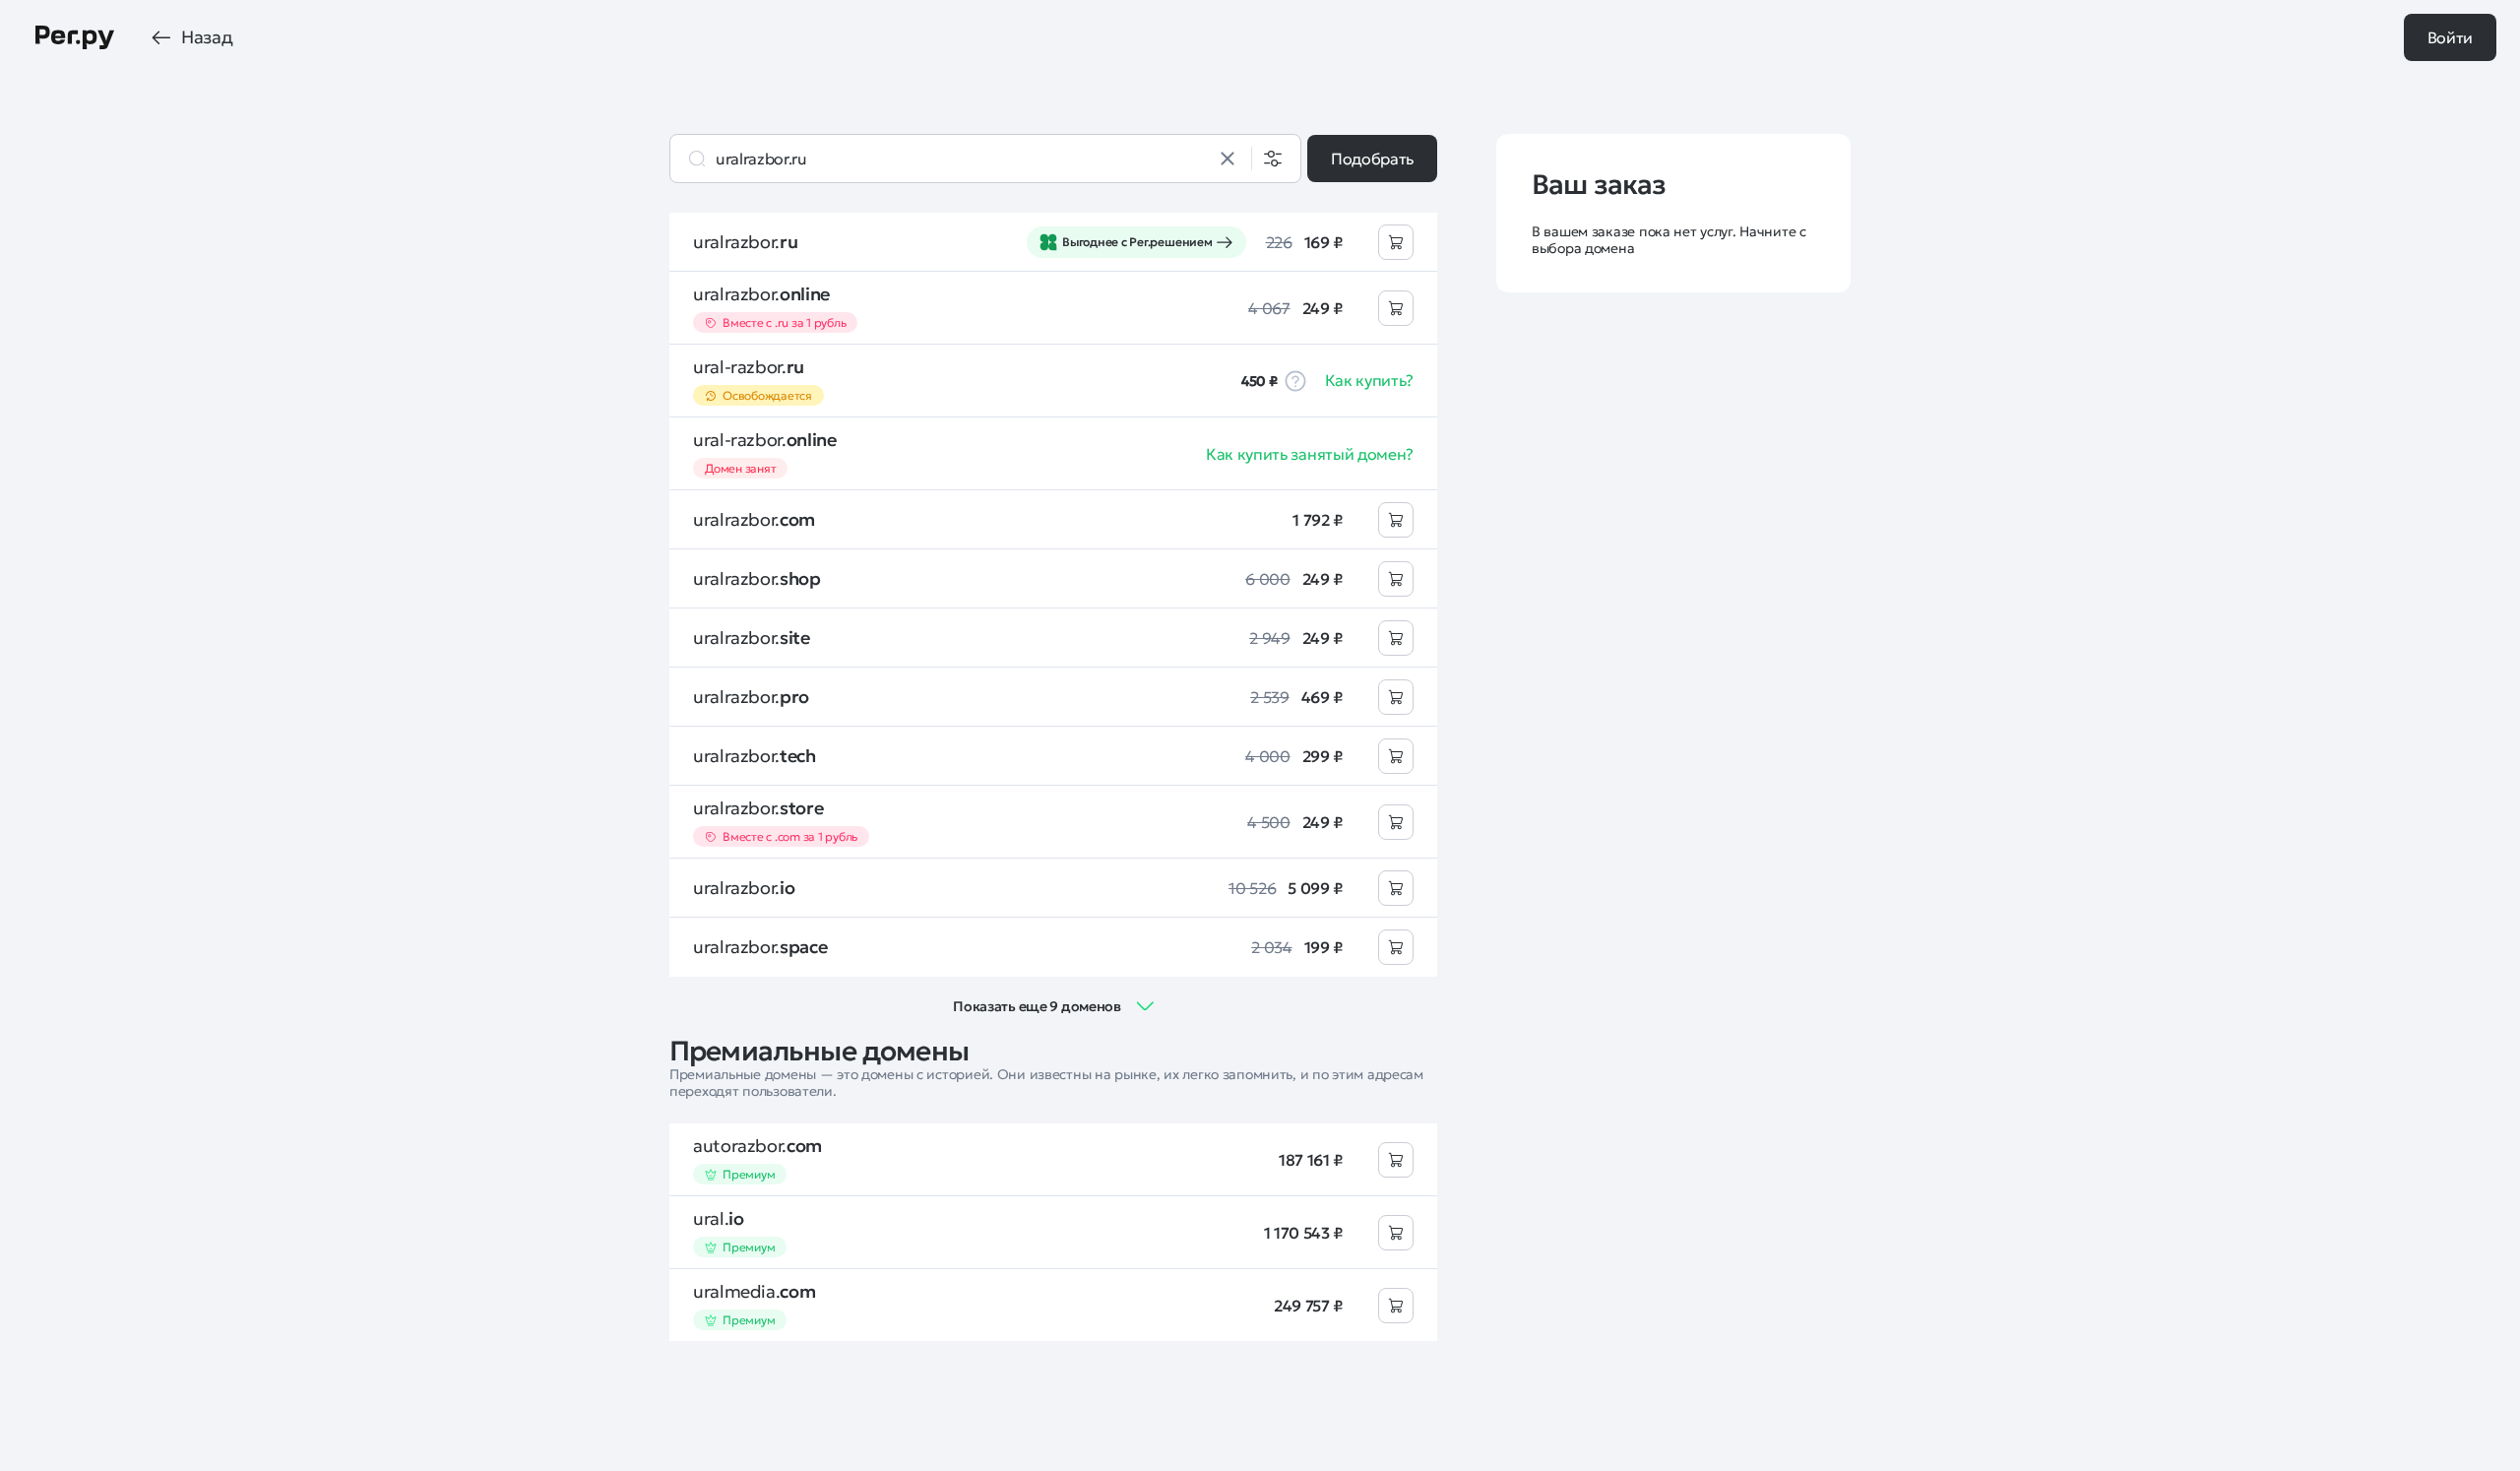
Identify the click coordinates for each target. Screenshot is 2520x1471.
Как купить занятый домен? (1310, 454)
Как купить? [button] (1369, 380)
